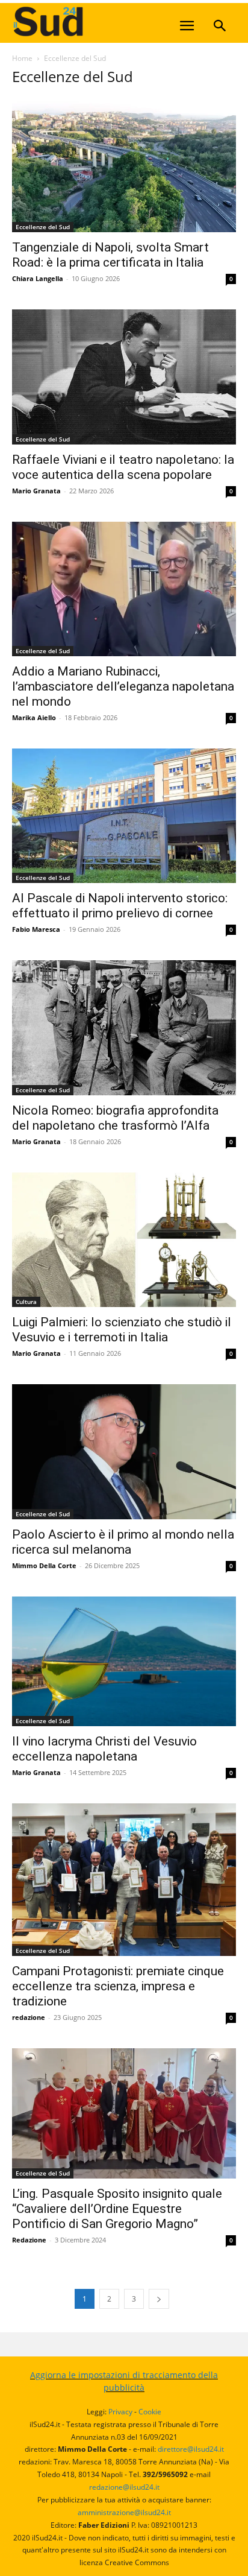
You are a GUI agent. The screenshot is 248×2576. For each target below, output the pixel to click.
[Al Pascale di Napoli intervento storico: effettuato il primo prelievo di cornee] (124, 816)
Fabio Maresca (36, 929)
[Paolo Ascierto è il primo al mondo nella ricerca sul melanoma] (124, 1451)
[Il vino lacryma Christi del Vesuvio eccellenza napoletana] (124, 1662)
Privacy (120, 2412)
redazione (29, 2017)
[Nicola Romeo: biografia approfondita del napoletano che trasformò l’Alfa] (124, 1027)
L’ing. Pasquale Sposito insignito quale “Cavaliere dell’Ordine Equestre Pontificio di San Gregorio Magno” (117, 2209)
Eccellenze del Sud (43, 227)
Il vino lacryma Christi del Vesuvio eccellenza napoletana (104, 1749)
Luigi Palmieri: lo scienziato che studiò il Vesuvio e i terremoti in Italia (122, 1330)
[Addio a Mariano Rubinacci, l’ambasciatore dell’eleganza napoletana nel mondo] (124, 589)
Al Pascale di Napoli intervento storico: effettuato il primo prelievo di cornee (120, 906)
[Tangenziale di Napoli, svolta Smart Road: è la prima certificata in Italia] (124, 165)
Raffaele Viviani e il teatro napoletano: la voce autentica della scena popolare (123, 467)
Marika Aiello (34, 717)
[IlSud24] (102, 21)
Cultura (26, 1302)
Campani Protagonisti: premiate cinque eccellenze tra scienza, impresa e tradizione (118, 1986)
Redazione (29, 2240)
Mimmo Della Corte (44, 1565)
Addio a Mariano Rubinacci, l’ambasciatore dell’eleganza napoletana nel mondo (123, 686)
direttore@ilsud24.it (191, 2449)
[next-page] (159, 2299)
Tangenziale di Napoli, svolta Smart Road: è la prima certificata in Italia (110, 255)
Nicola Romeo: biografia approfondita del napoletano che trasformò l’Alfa (115, 1118)
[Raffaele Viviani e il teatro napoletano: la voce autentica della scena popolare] (124, 377)
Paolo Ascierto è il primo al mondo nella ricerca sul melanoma (123, 1542)
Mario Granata (36, 491)
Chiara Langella (38, 278)
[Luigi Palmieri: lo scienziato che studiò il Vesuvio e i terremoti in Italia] (124, 1240)
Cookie (150, 2412)
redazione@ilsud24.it (124, 2487)
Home (22, 58)
